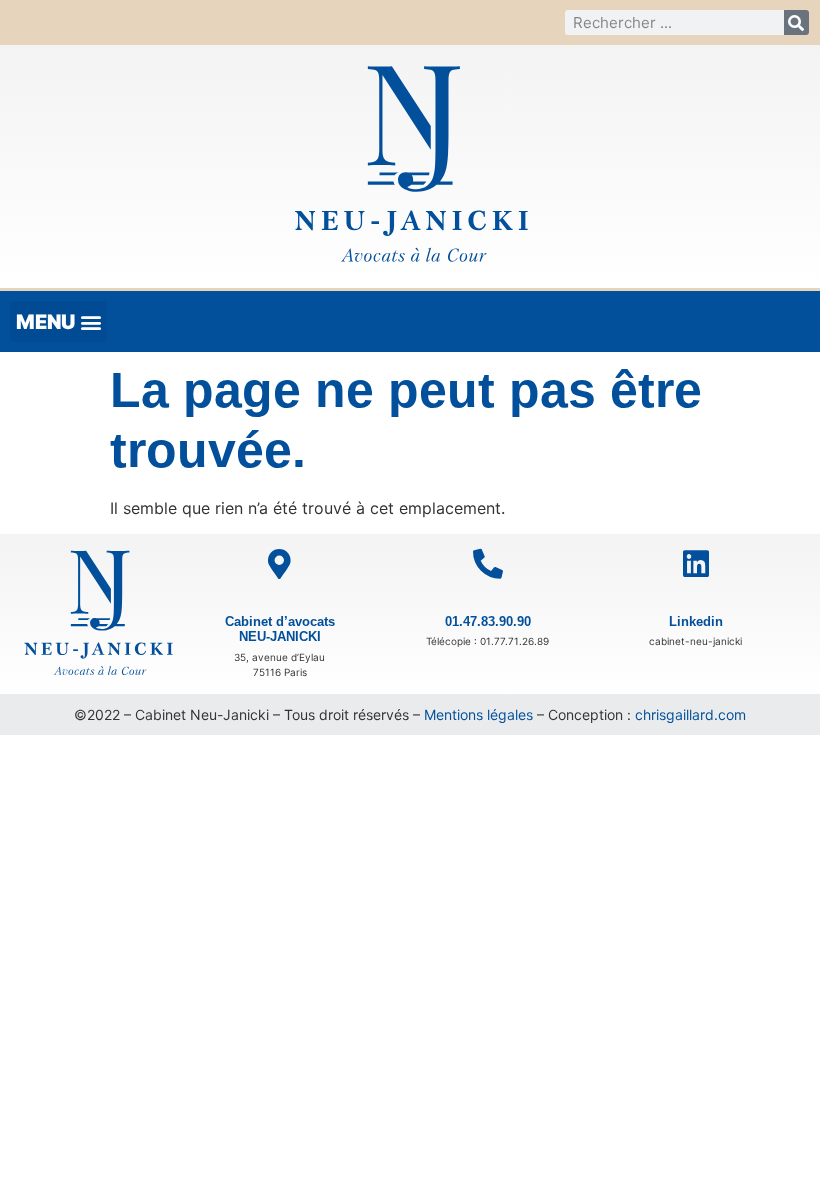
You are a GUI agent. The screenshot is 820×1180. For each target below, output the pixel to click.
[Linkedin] (696, 564)
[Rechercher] (796, 22)
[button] (58, 321)
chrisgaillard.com (690, 714)
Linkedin (696, 621)
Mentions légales (478, 714)
